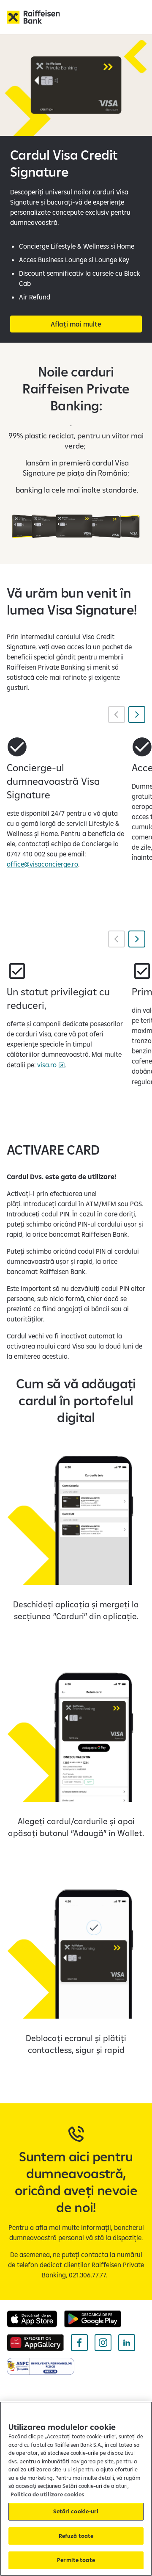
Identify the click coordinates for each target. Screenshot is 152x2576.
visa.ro (47, 1065)
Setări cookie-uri (76, 2511)
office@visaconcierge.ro (42, 864)
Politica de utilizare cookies (47, 2494)
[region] (76, 2489)
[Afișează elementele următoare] (137, 715)
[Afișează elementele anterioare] (117, 715)
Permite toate (76, 2560)
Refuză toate (76, 2536)
